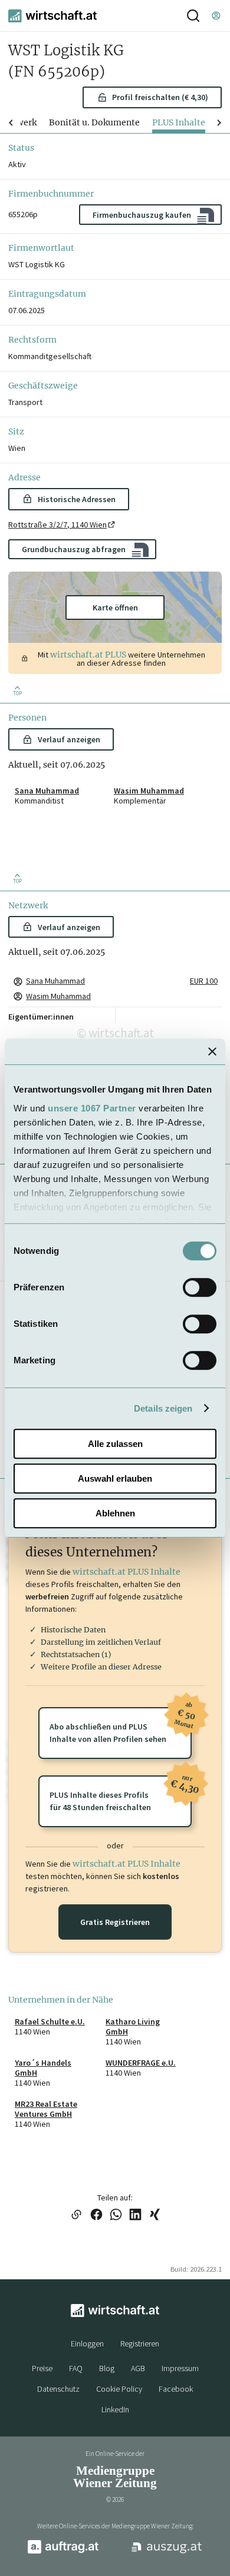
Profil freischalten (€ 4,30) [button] (160, 97)
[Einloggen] (216, 16)
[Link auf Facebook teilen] (96, 2215)
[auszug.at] (167, 2552)
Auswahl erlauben (115, 1478)
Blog (107, 2368)
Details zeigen (163, 1408)
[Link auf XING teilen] (155, 2215)
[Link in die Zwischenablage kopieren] (76, 2215)
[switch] (200, 1287)
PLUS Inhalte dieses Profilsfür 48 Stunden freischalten (121, 1794)
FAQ (76, 2368)
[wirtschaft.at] (52, 16)
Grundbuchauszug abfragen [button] (74, 549)
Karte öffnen (115, 608)
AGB (138, 2368)
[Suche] (193, 16)
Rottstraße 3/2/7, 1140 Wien (57, 525)
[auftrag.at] (63, 2551)
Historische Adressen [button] (77, 499)
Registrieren (140, 2343)
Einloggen (87, 2343)
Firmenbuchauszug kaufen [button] (142, 215)
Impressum (180, 2368)
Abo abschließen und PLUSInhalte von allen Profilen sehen (121, 1726)
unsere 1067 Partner (92, 1108)
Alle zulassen (115, 1444)
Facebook (176, 2389)
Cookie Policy (119, 2389)
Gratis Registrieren (115, 1922)
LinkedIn (115, 2409)
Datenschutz (58, 2389)
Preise (42, 2368)
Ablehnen (115, 1513)
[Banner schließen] (212, 1051)
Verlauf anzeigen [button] (69, 739)
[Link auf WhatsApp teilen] (116, 2215)
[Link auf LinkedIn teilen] (135, 2215)
